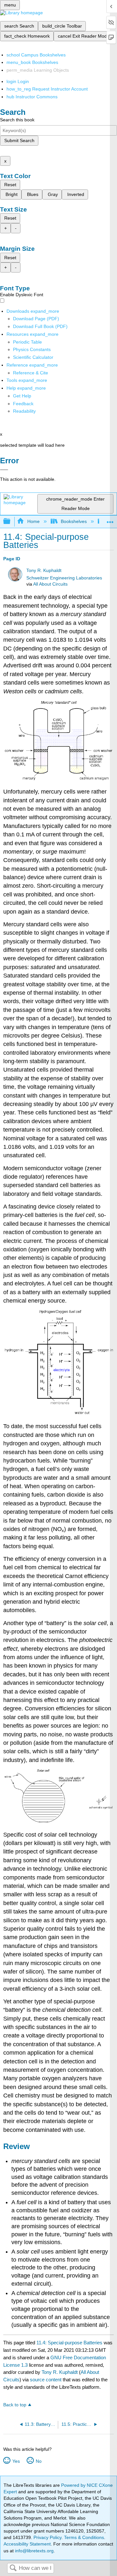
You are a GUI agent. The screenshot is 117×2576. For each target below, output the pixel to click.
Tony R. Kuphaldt (44, 571)
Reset (10, 185)
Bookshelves (74, 521)
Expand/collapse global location (110, 520)
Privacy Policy (47, 2537)
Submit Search (19, 140)
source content (46, 2380)
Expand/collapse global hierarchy (11, 522)
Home (33, 521)
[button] (23, 404)
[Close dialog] (4, 470)
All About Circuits (50, 584)
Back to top (15, 2405)
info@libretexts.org (34, 2551)
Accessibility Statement (27, 2544)
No (39, 2461)
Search (13, 2568)
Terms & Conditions (84, 2537)
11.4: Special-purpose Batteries (69, 2343)
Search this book (17, 120)
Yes (16, 2461)
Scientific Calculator (33, 357)
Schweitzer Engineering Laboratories (64, 578)
